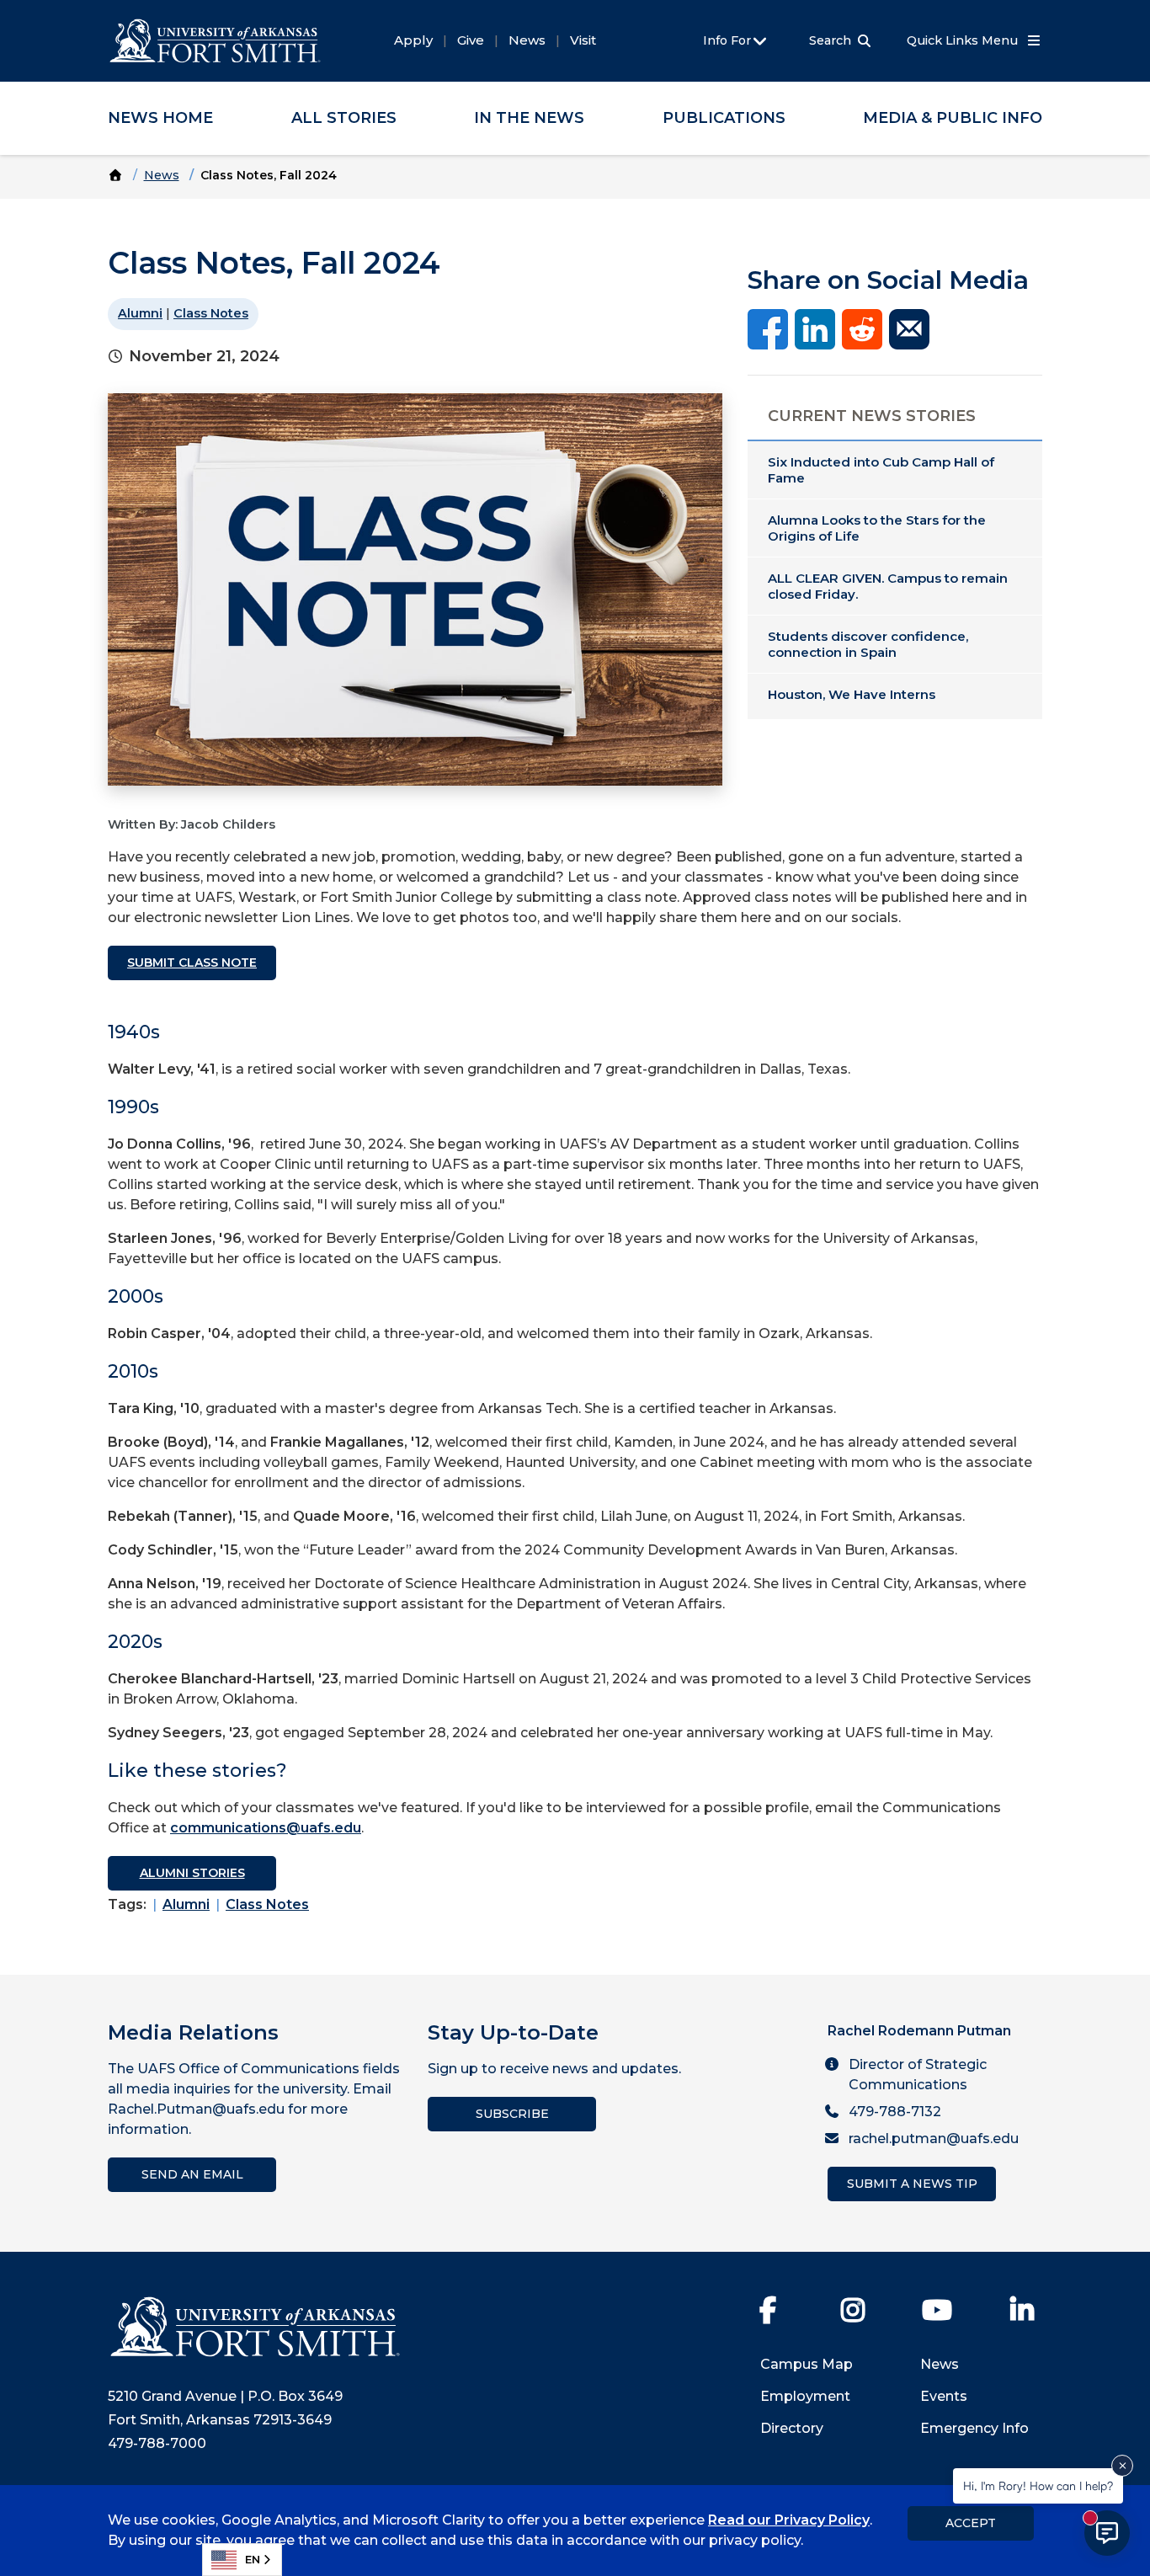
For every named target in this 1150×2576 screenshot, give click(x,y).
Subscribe (512, 2114)
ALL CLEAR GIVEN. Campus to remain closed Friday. (888, 586)
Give (471, 40)
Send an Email (192, 2174)
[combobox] (242, 2560)
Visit (583, 40)
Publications (724, 118)
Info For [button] (729, 40)
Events (944, 2396)
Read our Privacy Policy (789, 2520)
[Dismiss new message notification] (1122, 2466)
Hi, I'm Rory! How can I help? (1038, 2485)
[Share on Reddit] (862, 328)
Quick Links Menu (964, 40)
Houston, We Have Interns (852, 694)
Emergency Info (974, 2428)
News (527, 40)
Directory (792, 2428)
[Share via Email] (909, 328)
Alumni (140, 313)
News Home (160, 118)
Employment (805, 2396)
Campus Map (807, 2364)
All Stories (344, 118)
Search (830, 40)
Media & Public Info (953, 118)
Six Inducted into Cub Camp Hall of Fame (881, 470)
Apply (413, 40)
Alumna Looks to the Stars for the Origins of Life (877, 528)
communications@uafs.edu (266, 1828)
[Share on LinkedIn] (815, 328)
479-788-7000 (157, 2443)
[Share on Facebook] (768, 328)
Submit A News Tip (912, 2184)
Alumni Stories (192, 1873)
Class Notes (211, 313)
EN (253, 2559)
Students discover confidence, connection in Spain (868, 644)
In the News (529, 118)
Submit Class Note (192, 963)
